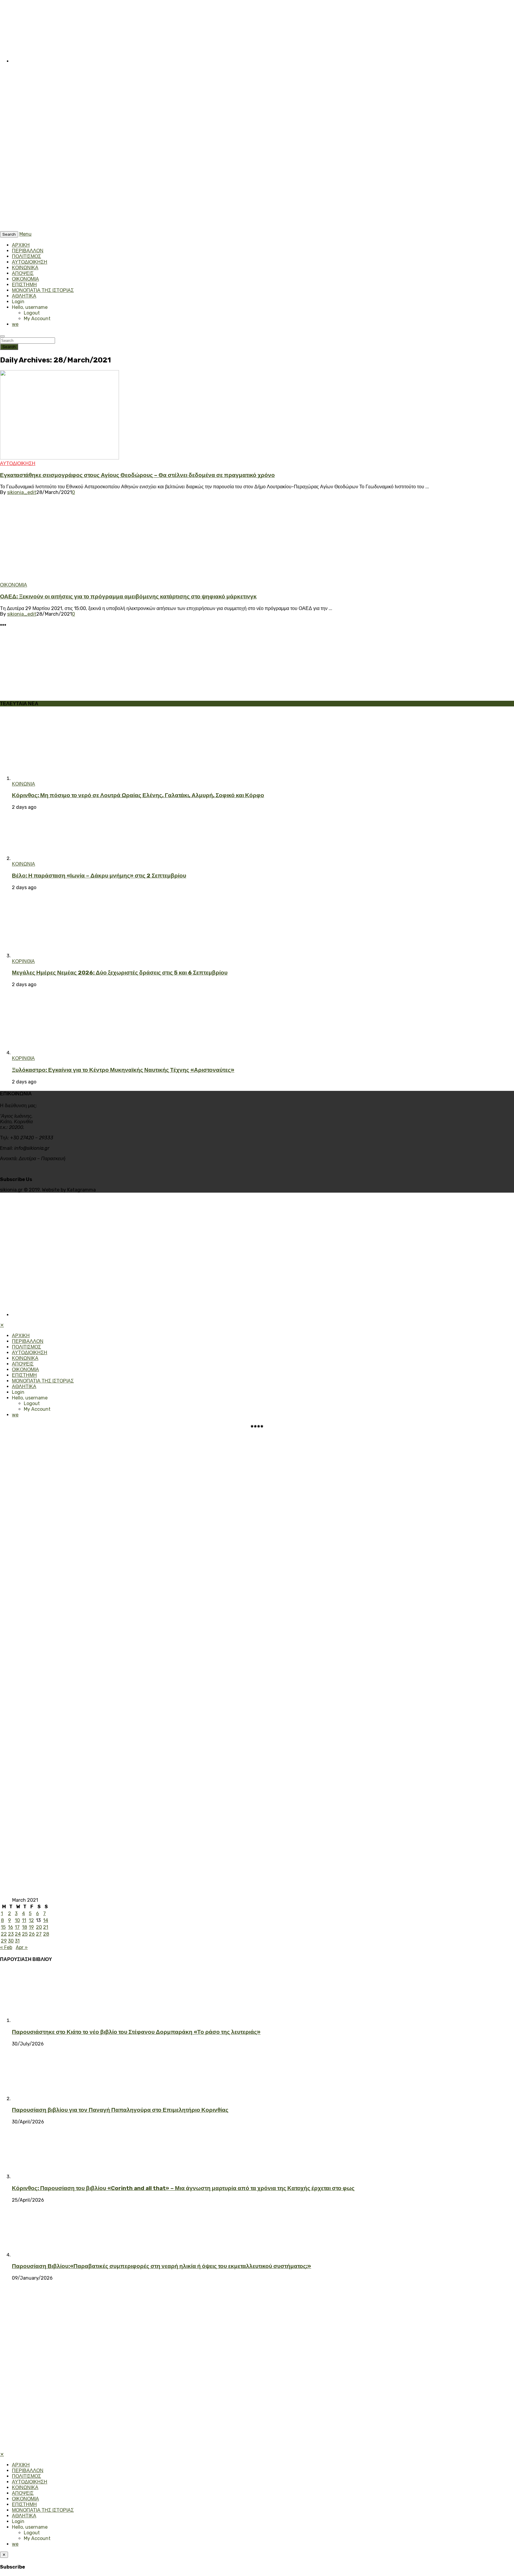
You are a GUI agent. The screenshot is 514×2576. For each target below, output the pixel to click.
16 (11, 1927)
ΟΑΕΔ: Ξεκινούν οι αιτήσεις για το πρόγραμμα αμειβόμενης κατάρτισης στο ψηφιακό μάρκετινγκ (128, 597)
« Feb (6, 1947)
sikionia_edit (22, 492)
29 (4, 1941)
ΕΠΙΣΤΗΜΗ (24, 285)
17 (17, 1927)
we (15, 324)
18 (25, 1927)
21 (46, 1927)
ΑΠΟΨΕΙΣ (23, 273)
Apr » (22, 1947)
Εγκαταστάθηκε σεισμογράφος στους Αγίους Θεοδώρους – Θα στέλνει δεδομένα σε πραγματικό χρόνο (137, 475)
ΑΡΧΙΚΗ (21, 245)
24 (18, 1934)
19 (31, 1927)
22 (4, 1934)
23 (11, 1934)
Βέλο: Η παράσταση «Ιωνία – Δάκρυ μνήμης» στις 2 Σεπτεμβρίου (99, 876)
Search (9, 347)
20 (39, 1927)
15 (3, 1927)
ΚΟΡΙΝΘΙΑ (23, 961)
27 (39, 1934)
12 (31, 1920)
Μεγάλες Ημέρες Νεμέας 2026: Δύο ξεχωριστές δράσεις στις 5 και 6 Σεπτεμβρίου (120, 973)
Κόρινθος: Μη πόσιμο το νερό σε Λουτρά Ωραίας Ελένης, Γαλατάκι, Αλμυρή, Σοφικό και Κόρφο (138, 795)
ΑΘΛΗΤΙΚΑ (24, 296)
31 (17, 1941)
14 (46, 1920)
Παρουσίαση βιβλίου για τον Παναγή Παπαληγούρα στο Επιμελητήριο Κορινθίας (120, 2110)
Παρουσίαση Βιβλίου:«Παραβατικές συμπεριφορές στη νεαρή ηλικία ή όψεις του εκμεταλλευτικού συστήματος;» (162, 2266)
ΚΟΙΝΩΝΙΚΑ (25, 268)
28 (46, 1934)
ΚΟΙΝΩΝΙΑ (23, 784)
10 (17, 1920)
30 (11, 1941)
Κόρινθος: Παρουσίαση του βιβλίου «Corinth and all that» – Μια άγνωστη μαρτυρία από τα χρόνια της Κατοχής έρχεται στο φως (183, 2188)
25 (25, 1934)
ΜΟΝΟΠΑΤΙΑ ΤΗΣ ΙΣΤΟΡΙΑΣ (43, 290)
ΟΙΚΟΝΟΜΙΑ (25, 279)
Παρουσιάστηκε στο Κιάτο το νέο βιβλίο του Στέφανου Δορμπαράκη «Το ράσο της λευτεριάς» (136, 2032)
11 (24, 1920)
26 (32, 1934)
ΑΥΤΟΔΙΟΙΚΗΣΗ (30, 262)
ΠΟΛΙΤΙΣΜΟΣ (26, 256)
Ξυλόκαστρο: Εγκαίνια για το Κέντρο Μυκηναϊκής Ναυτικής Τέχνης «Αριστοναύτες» (123, 1070)
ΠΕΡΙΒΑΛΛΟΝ (28, 251)
